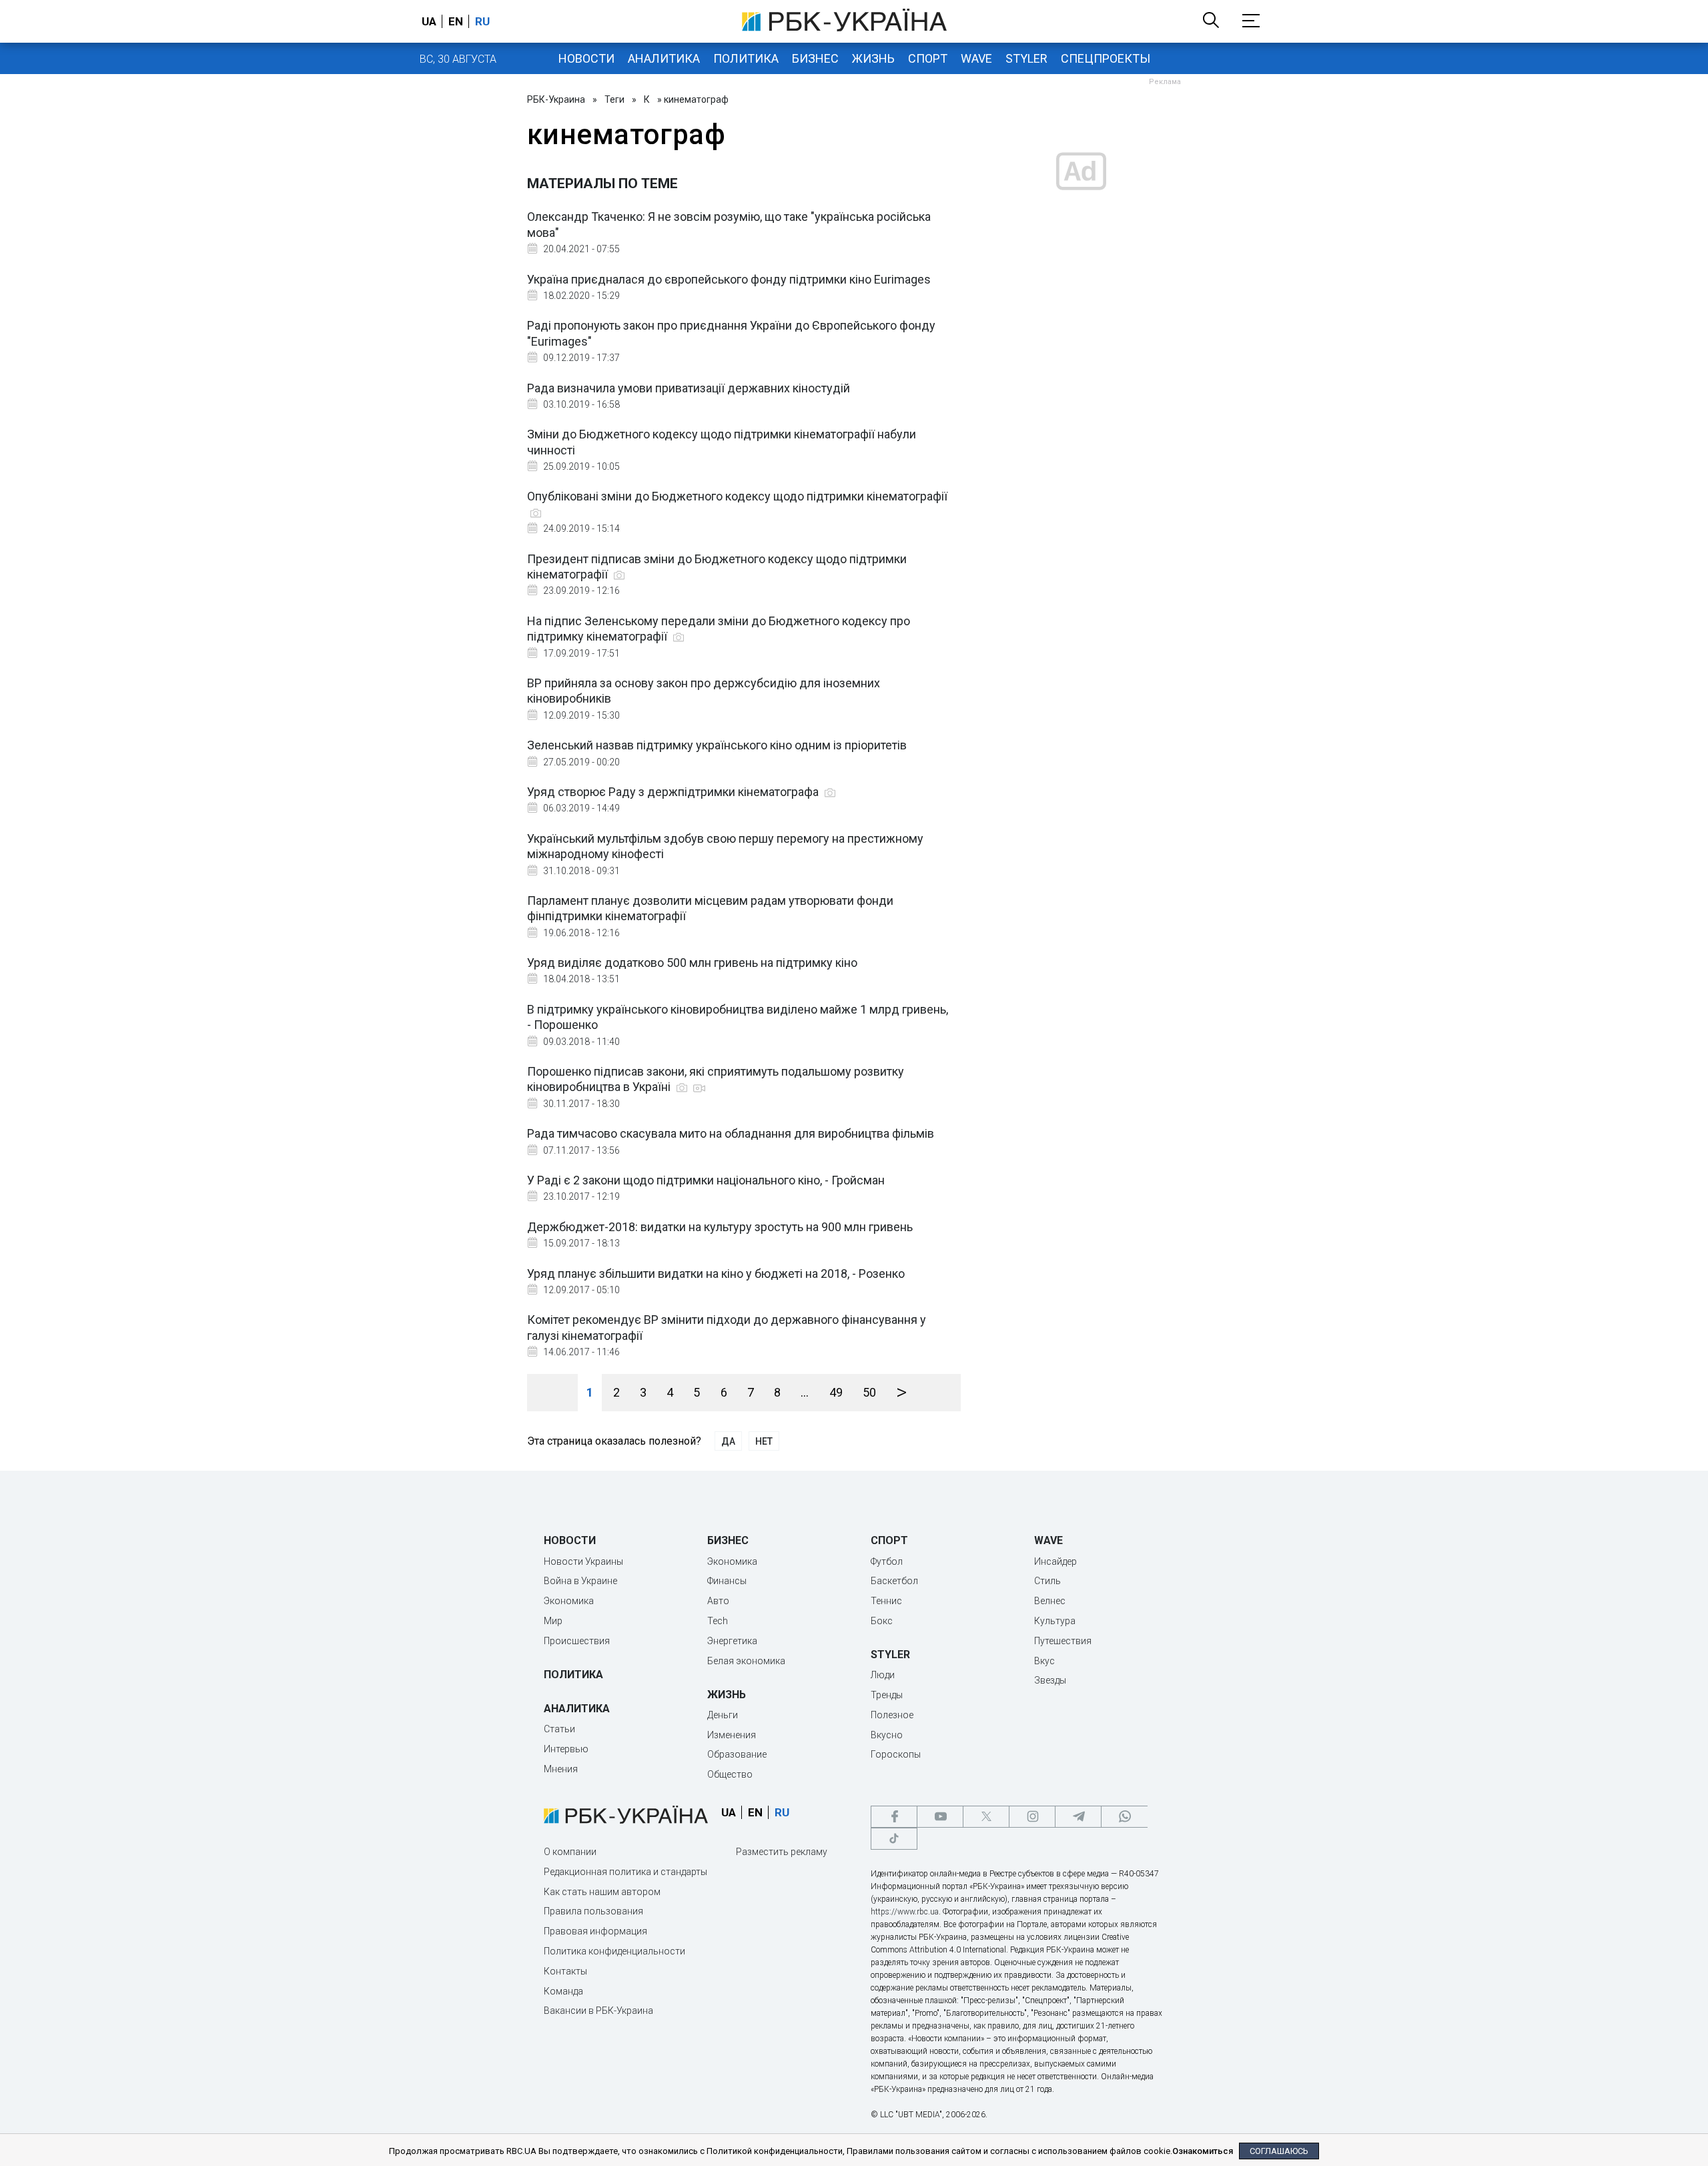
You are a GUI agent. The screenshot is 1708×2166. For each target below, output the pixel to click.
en (456, 21)
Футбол (887, 1561)
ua (429, 21)
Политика (746, 58)
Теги (614, 99)
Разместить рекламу (782, 1852)
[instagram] (1032, 1817)
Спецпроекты (1106, 58)
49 (836, 1392)
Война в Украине (580, 1581)
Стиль (1047, 1581)
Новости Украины (583, 1561)
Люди (883, 1675)
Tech (718, 1621)
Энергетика (732, 1641)
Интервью (566, 1749)
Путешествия (1063, 1641)
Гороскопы (896, 1754)
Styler (1026, 58)
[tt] (894, 1839)
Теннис (886, 1601)
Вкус (1044, 1661)
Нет (764, 1441)
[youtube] (940, 1817)
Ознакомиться (1203, 2151)
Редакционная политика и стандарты (625, 1872)
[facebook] (894, 1817)
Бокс (882, 1621)
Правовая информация (595, 1931)
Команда (563, 1991)
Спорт (928, 58)
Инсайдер (1055, 1561)
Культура (1055, 1621)
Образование (737, 1754)
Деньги (723, 1715)
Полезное (892, 1715)
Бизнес (815, 58)
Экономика (569, 1601)
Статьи (559, 1729)
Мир (553, 1621)
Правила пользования (593, 1911)
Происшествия (577, 1641)
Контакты (565, 1971)
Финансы (727, 1581)
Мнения (561, 1769)
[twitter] (986, 1817)
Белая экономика (746, 1661)
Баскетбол (894, 1581)
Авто (718, 1601)
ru (482, 21)
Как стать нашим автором (602, 1892)
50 (869, 1392)
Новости (586, 58)
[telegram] (1078, 1817)
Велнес (1050, 1601)
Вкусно (887, 1735)
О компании (570, 1852)
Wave (976, 58)
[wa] (1124, 1817)
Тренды (887, 1695)
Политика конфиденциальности (614, 1951)
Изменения (732, 1735)
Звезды (1050, 1680)
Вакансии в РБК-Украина (598, 2011)
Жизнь (873, 58)
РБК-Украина (556, 99)
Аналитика (664, 58)
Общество (730, 1774)
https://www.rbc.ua (905, 1912)
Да (728, 1441)
